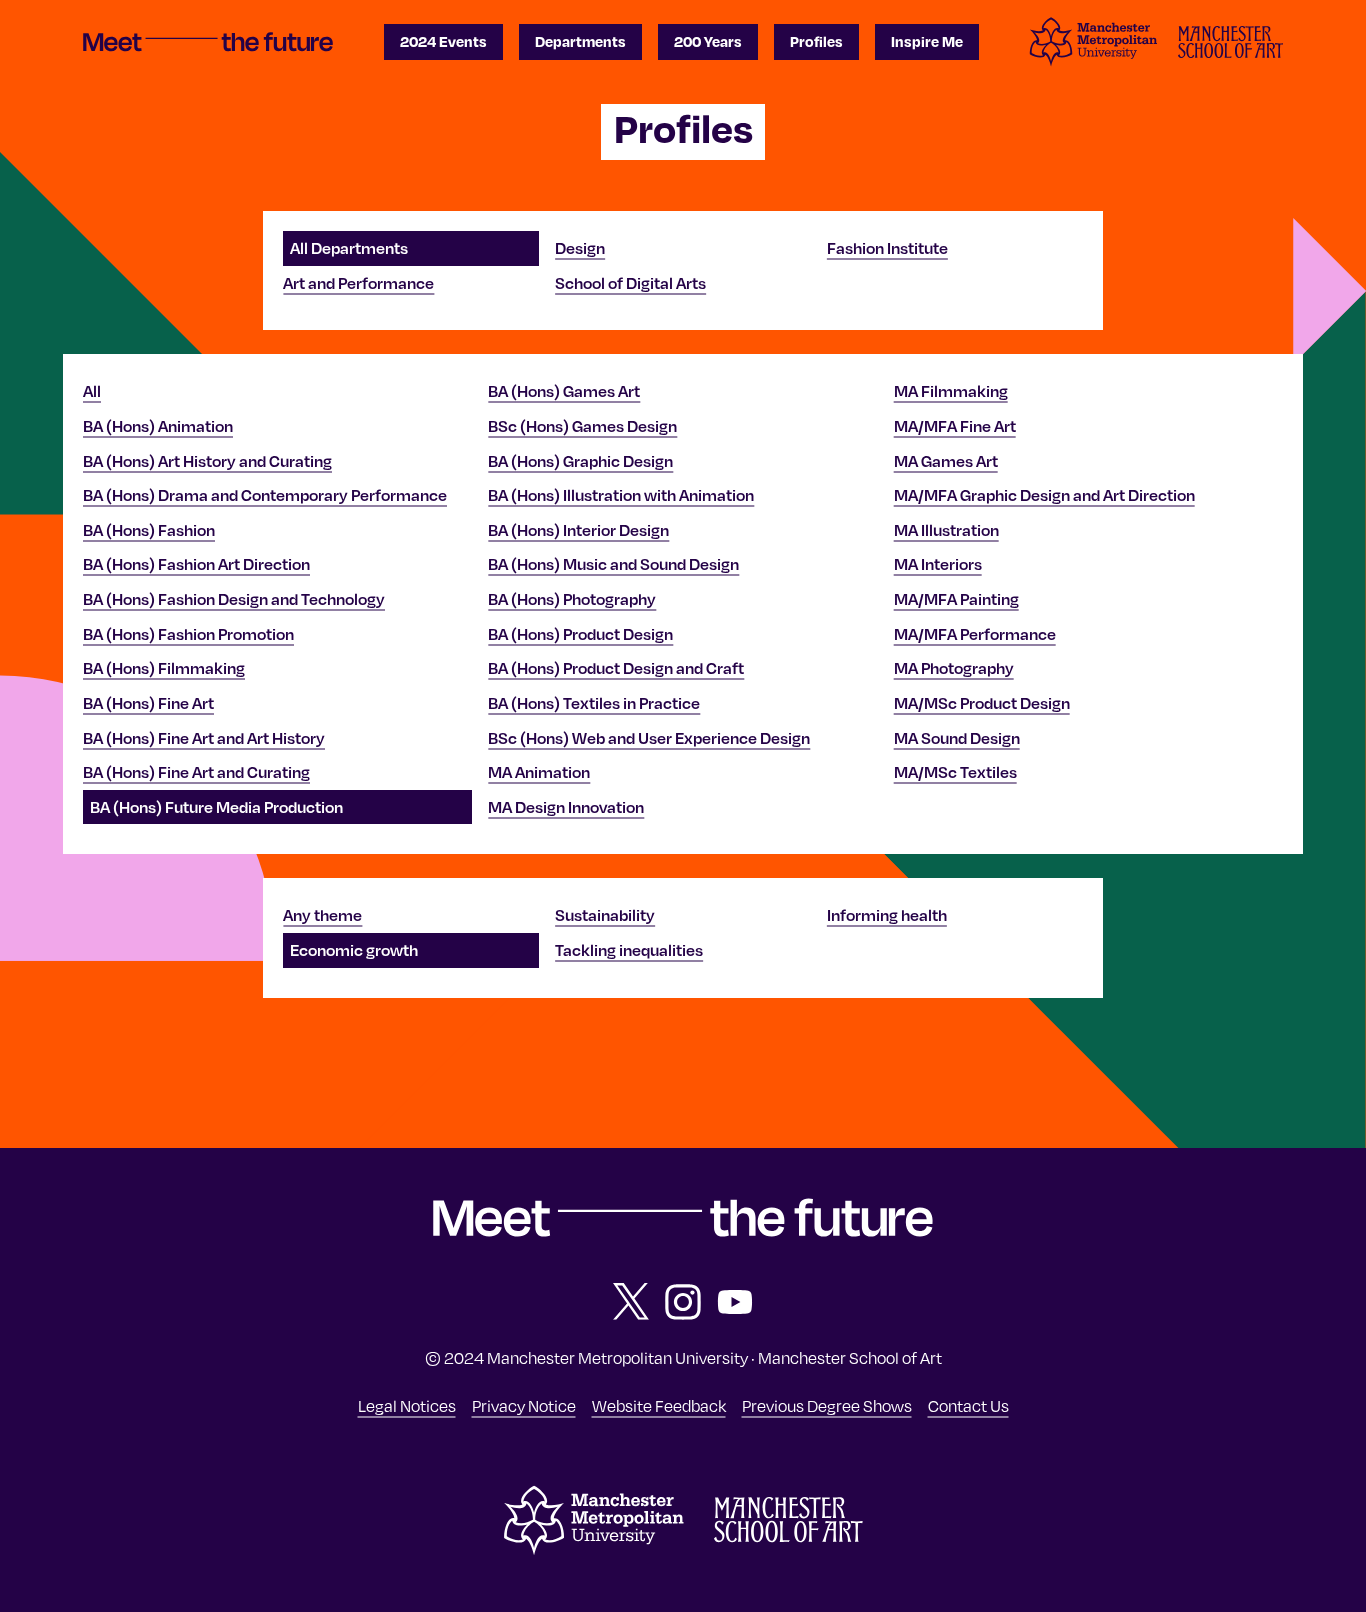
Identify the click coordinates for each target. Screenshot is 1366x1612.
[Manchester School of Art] (788, 1537)
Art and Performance (358, 283)
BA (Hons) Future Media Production (216, 807)
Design (580, 248)
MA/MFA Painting (956, 599)
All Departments (349, 248)
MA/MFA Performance (975, 634)
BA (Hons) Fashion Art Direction (196, 564)
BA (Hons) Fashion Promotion (188, 634)
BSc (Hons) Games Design (582, 426)
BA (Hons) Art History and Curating (207, 461)
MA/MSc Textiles (955, 772)
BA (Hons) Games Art (564, 391)
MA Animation (539, 772)
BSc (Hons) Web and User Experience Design (649, 738)
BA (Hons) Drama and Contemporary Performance (265, 495)
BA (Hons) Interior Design (578, 530)
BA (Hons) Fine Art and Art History (204, 738)
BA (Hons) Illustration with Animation (621, 495)
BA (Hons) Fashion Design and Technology (234, 599)
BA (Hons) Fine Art (148, 703)
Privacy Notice (524, 1406)
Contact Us (968, 1406)
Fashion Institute (887, 248)
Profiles (816, 41)
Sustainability (605, 915)
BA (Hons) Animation (158, 426)
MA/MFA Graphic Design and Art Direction (1044, 495)
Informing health (887, 915)
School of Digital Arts (630, 283)
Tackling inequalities (629, 950)
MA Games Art (946, 461)
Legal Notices (407, 1406)
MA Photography (954, 668)
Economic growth (354, 950)
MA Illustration (946, 530)
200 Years (708, 41)
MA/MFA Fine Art (955, 426)
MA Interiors (938, 564)
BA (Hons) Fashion (149, 530)
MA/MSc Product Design (982, 703)
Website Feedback (659, 1406)
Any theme (322, 915)
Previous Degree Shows (827, 1406)
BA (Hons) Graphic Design (580, 461)
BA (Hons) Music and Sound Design (613, 564)
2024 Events (443, 41)
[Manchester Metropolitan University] (593, 1550)
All (92, 391)
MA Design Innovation (566, 807)
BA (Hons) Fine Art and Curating (196, 772)
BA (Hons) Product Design (580, 634)
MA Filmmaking (951, 391)
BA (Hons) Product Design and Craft (616, 668)
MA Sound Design (957, 738)
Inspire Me (927, 41)
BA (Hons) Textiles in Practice (594, 703)
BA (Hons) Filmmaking (164, 668)
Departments (580, 41)
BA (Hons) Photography (572, 599)
